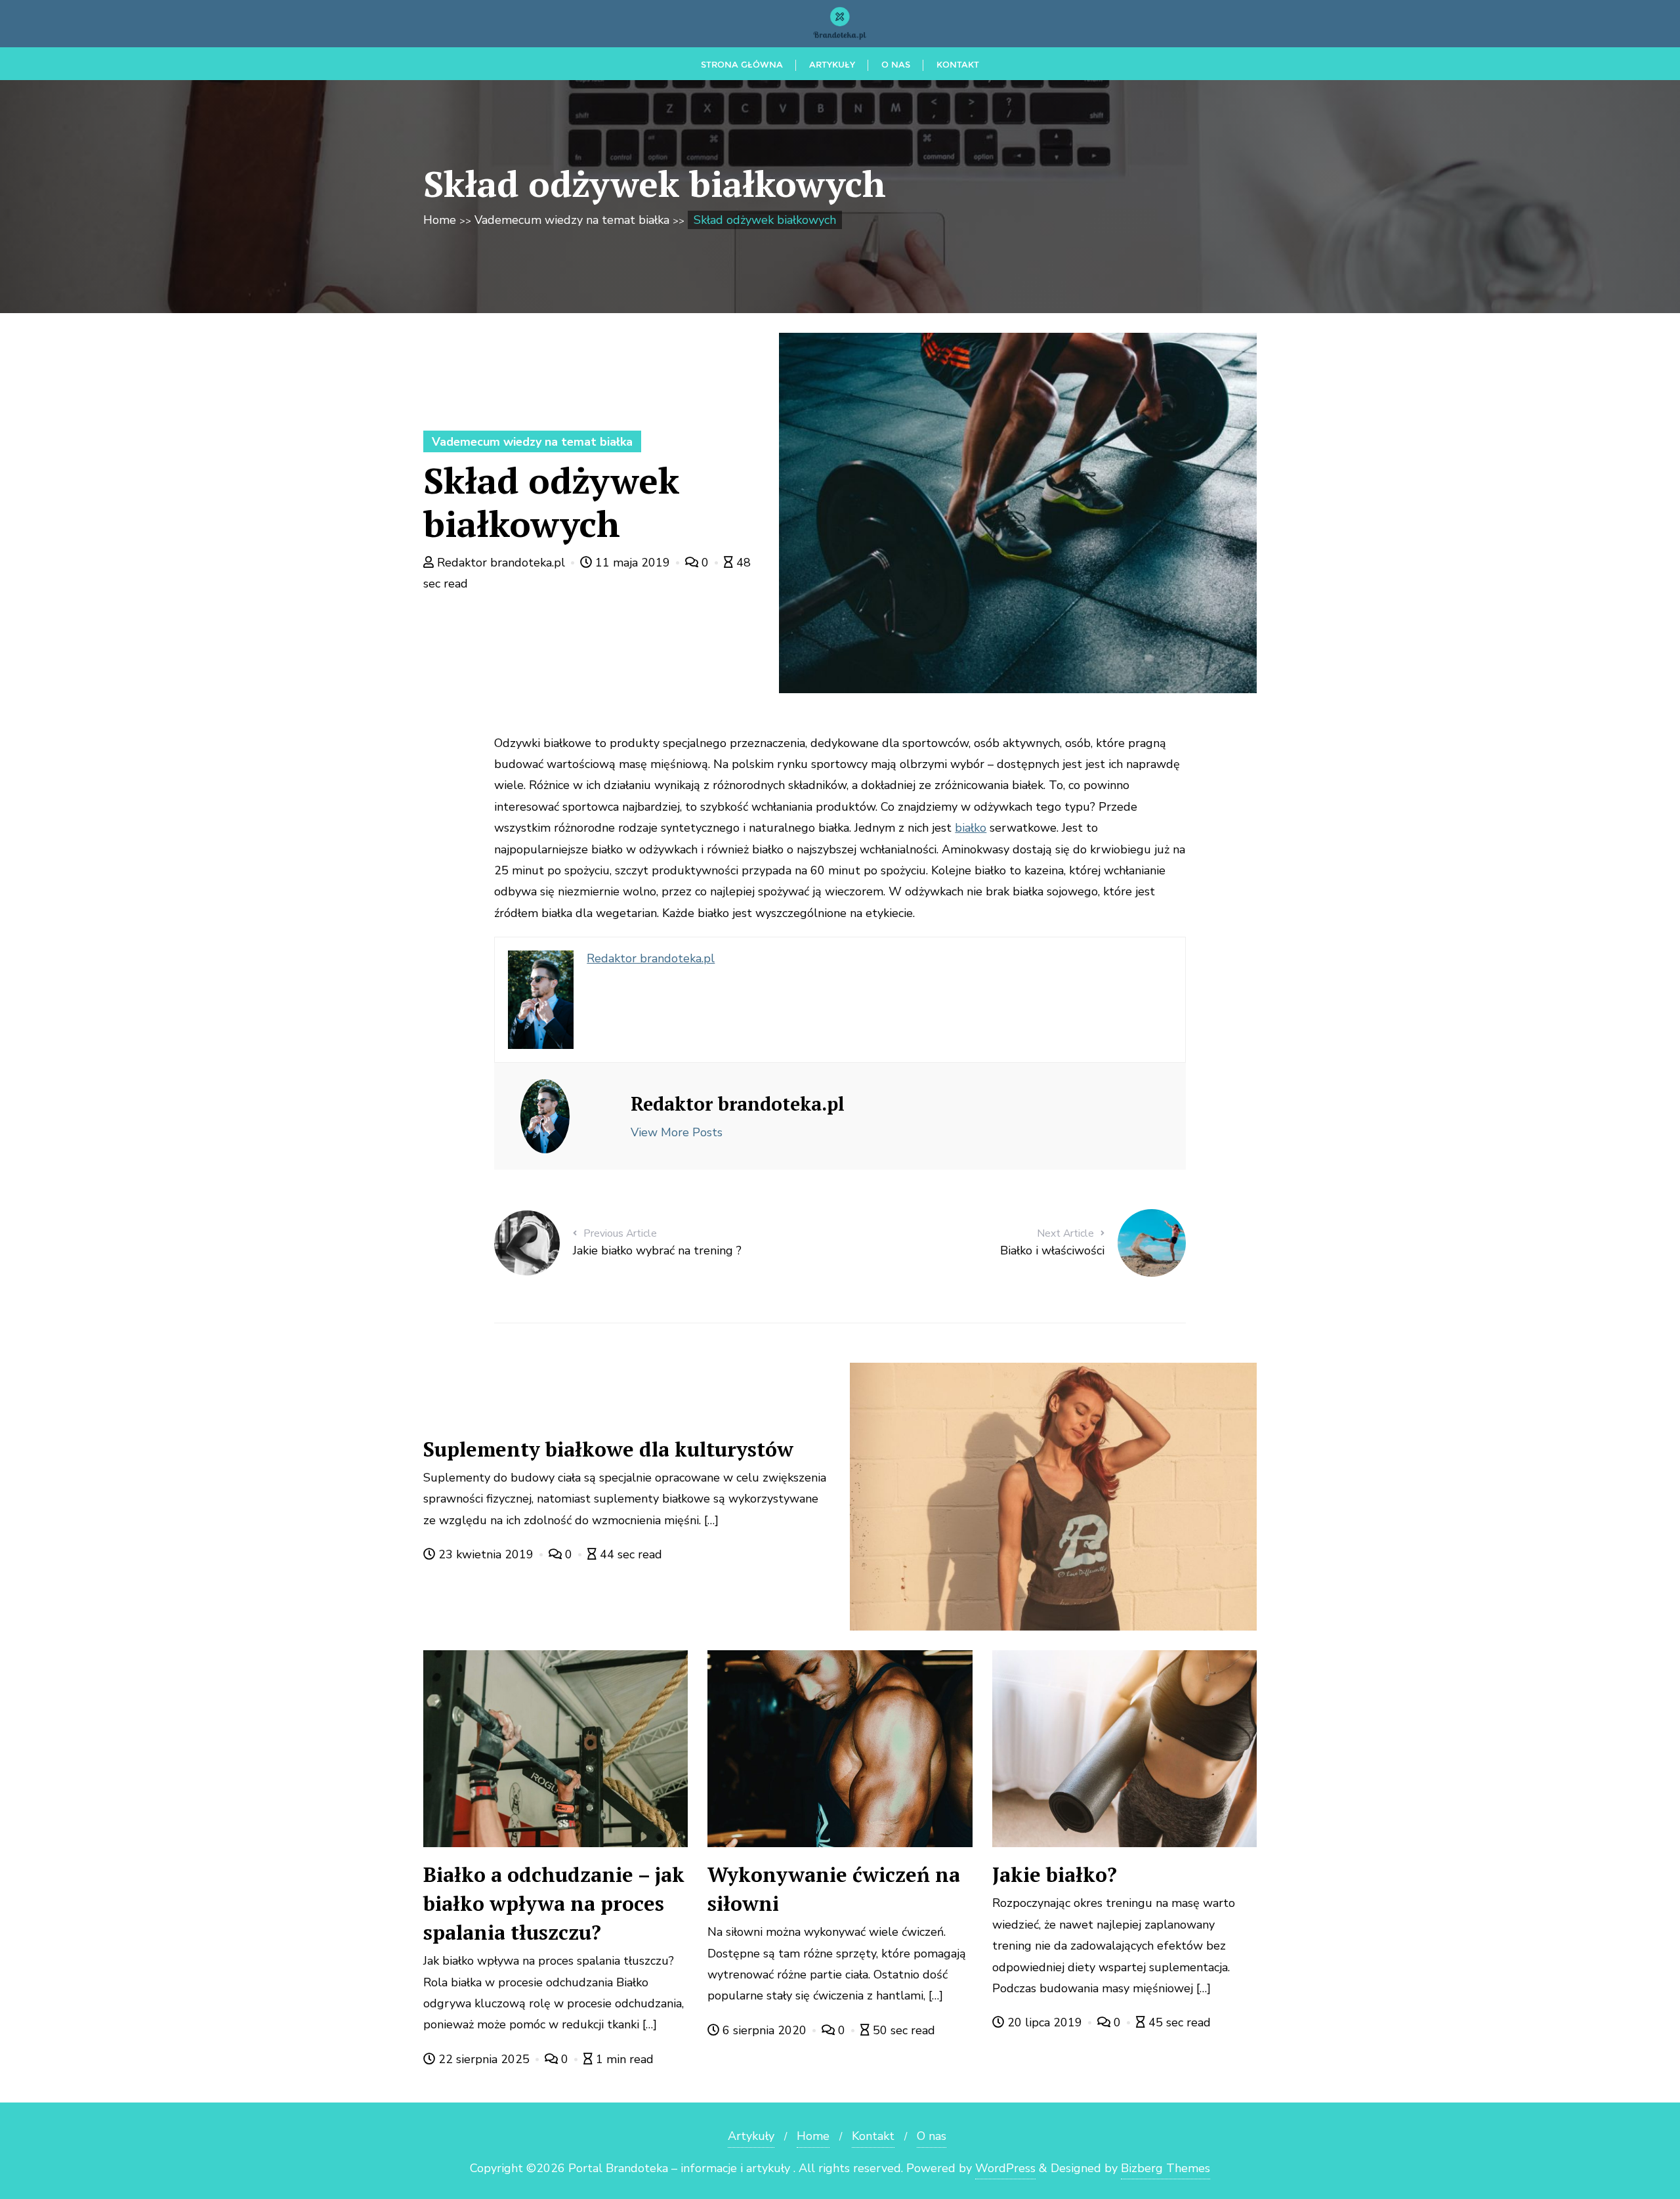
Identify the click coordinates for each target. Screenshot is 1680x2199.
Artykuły (751, 2136)
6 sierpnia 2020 (765, 2030)
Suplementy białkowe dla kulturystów (608, 1449)
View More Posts (677, 1132)
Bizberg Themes (1165, 2168)
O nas (932, 2136)
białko (971, 828)
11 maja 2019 (633, 563)
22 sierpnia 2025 (484, 2059)
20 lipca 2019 (1045, 2022)
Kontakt (873, 2136)
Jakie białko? (1055, 1874)
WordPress (1005, 2168)
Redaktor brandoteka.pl (501, 563)
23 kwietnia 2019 (486, 1554)
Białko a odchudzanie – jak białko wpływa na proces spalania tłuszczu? (554, 1903)
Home (440, 220)
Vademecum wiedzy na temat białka (572, 220)
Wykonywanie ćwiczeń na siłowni (834, 1889)
